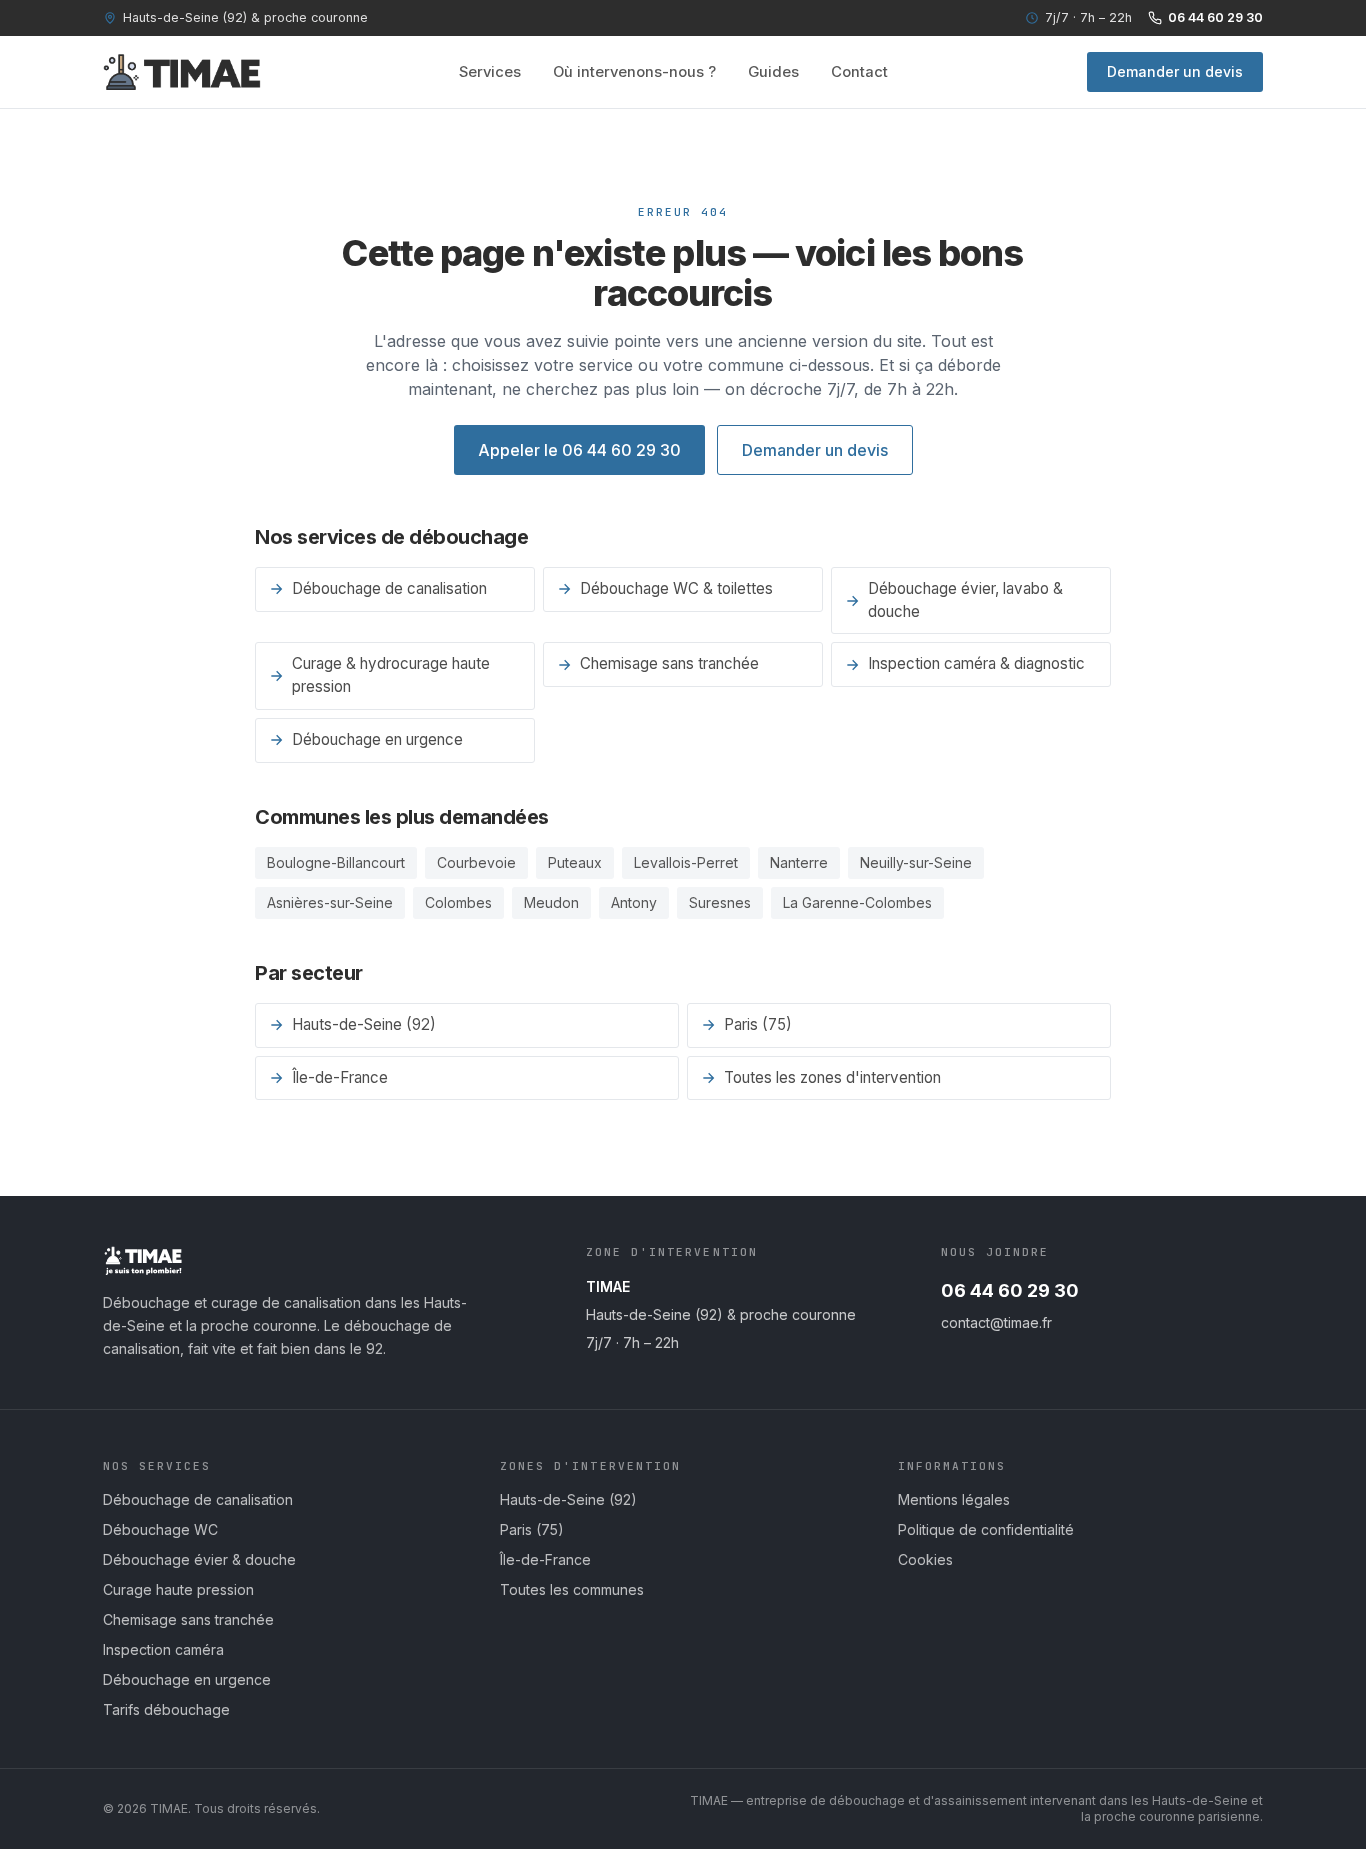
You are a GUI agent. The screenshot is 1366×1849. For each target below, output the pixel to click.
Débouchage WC (160, 1529)
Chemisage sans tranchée (669, 663)
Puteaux (575, 862)
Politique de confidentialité (986, 1529)
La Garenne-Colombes (857, 902)
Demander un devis (1175, 71)
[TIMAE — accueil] (182, 72)
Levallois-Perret (686, 862)
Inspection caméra (163, 1649)
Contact (859, 72)
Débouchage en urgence (377, 739)
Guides (773, 72)
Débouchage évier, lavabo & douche (965, 600)
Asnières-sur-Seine (330, 902)
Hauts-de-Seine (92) (364, 1024)
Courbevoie (476, 862)
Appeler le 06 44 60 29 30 (579, 450)
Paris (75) (758, 1024)
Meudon (551, 902)
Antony (634, 902)
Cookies (925, 1559)
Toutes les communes (572, 1589)
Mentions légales (954, 1499)
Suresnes (720, 902)
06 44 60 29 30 (1215, 17)
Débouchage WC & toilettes (676, 588)
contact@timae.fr (996, 1322)
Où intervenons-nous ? (634, 72)
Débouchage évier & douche (199, 1559)
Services (490, 72)
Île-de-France (340, 1077)
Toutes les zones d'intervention (832, 1077)
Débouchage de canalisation (389, 588)
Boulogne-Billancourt (336, 862)
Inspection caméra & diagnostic (976, 663)
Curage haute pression (178, 1589)
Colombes (458, 902)
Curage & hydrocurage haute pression (391, 675)
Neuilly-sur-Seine (916, 862)
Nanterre (799, 862)
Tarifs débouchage (166, 1709)
